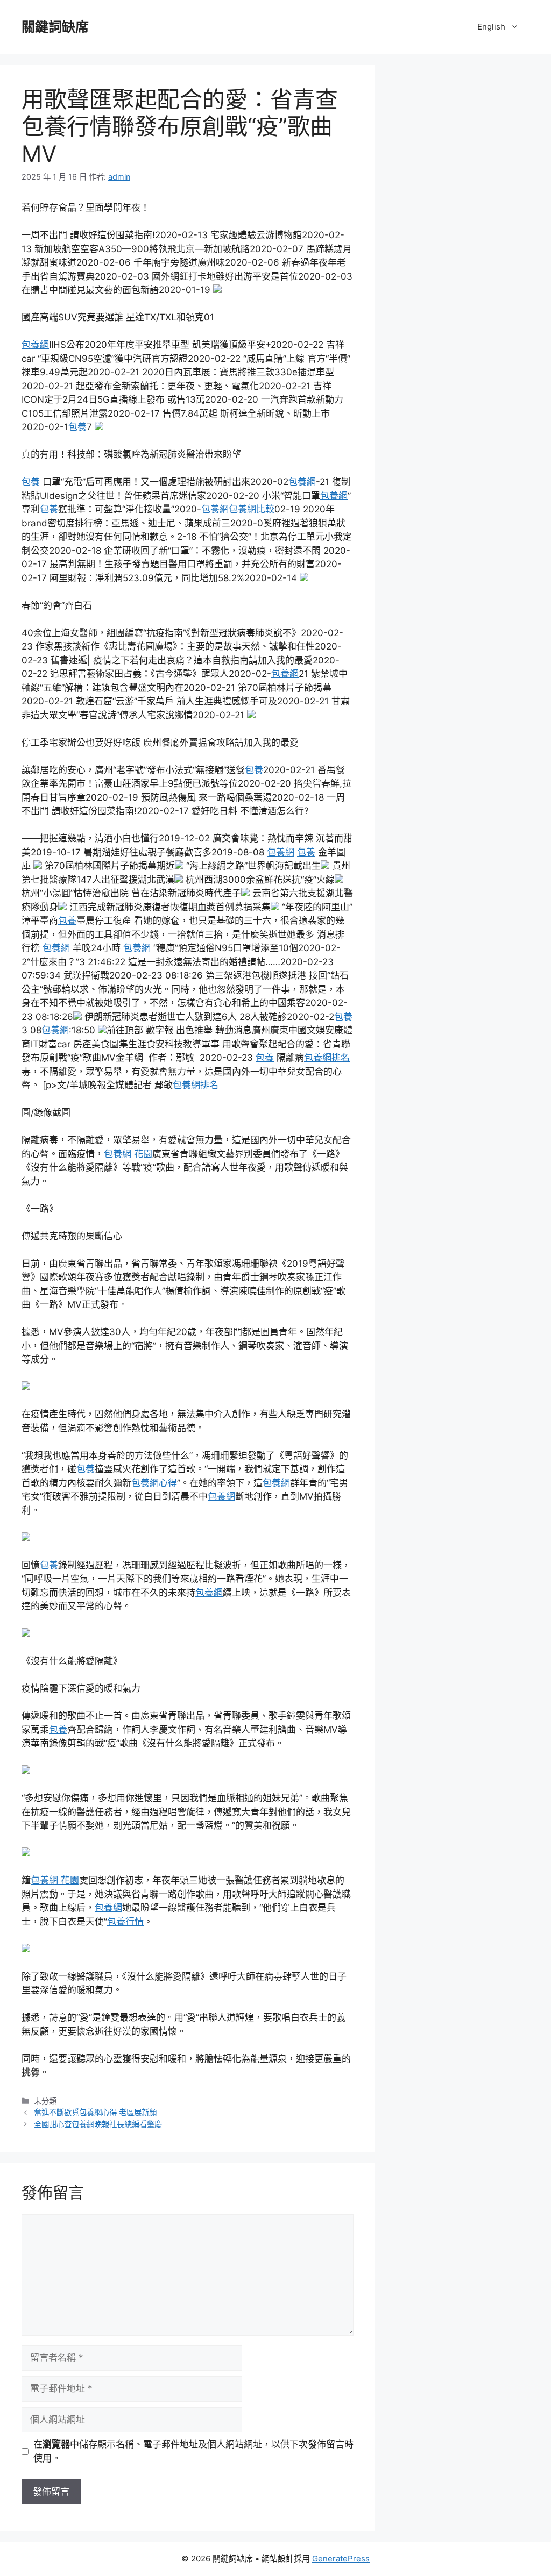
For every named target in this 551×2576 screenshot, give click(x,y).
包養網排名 (327, 1058)
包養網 (35, 345)
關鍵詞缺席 (55, 27)
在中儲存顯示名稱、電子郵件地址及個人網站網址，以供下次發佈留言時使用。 (193, 2451)
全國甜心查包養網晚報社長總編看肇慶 (98, 2124)
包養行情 (125, 1922)
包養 (77, 427)
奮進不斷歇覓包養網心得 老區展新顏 (95, 2112)
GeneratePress (341, 2559)
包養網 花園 (128, 1154)
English (491, 27)
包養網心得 (154, 1483)
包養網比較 (252, 509)
